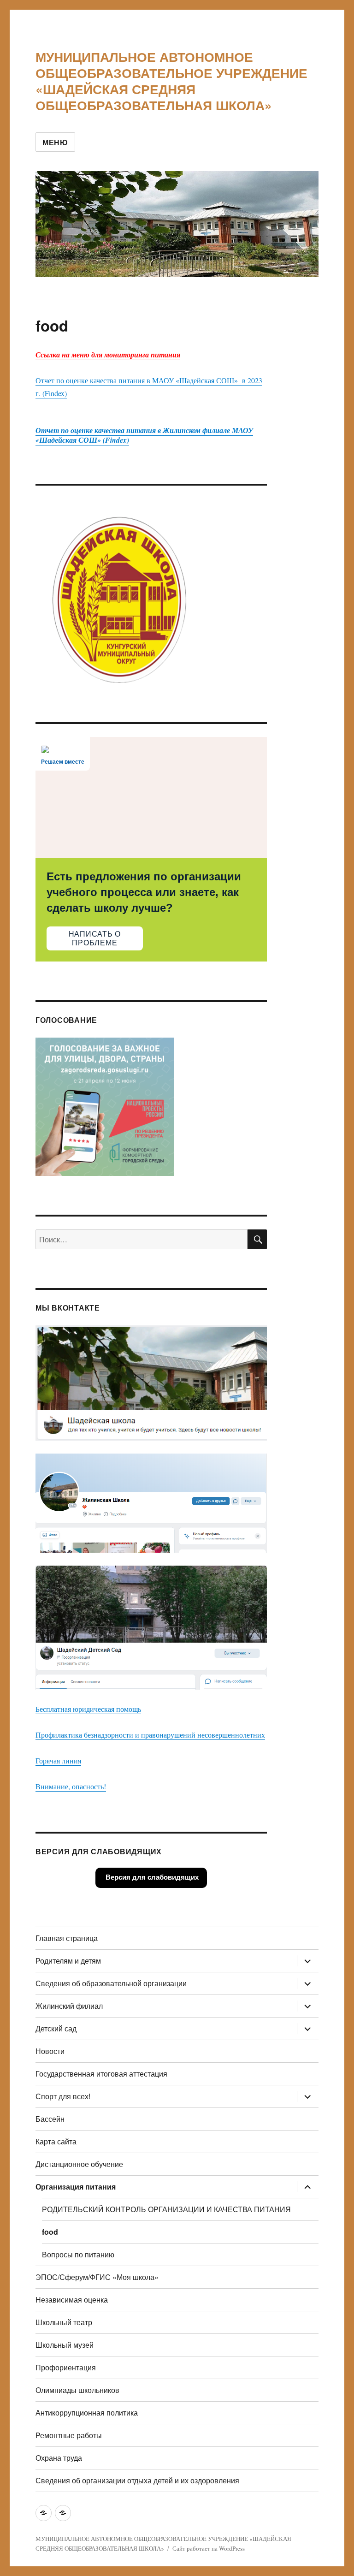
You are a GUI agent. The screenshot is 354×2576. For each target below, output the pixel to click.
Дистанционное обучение (79, 2164)
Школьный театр (64, 2322)
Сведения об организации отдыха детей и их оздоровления (137, 2480)
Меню (55, 142)
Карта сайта (56, 2141)
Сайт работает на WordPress (209, 2548)
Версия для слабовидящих (151, 1877)
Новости (50, 2051)
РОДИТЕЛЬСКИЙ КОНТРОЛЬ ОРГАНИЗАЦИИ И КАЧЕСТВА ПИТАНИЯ (166, 2209)
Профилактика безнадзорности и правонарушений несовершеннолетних (150, 1735)
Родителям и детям (68, 1961)
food (50, 2232)
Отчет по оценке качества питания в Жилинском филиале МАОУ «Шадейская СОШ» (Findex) (144, 435)
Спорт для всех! (63, 2096)
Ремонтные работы (69, 2435)
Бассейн (50, 2119)
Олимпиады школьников (77, 2390)
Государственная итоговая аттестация (101, 2074)
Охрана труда (59, 2458)
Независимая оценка (72, 2300)
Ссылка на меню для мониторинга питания (108, 355)
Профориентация (66, 2367)
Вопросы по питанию (78, 2254)
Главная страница (67, 1938)
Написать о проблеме (95, 938)
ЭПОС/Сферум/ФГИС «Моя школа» (97, 2277)
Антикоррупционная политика (87, 2413)
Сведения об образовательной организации (111, 1983)
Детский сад (56, 2028)
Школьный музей (65, 2345)
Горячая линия (58, 1760)
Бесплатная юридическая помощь (88, 1709)
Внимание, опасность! (71, 1786)
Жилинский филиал (69, 2006)
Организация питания (76, 2187)
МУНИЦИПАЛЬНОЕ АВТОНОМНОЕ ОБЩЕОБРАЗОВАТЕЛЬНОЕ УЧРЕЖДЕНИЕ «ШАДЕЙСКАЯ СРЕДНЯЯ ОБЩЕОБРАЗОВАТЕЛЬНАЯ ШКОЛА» (171, 81)
